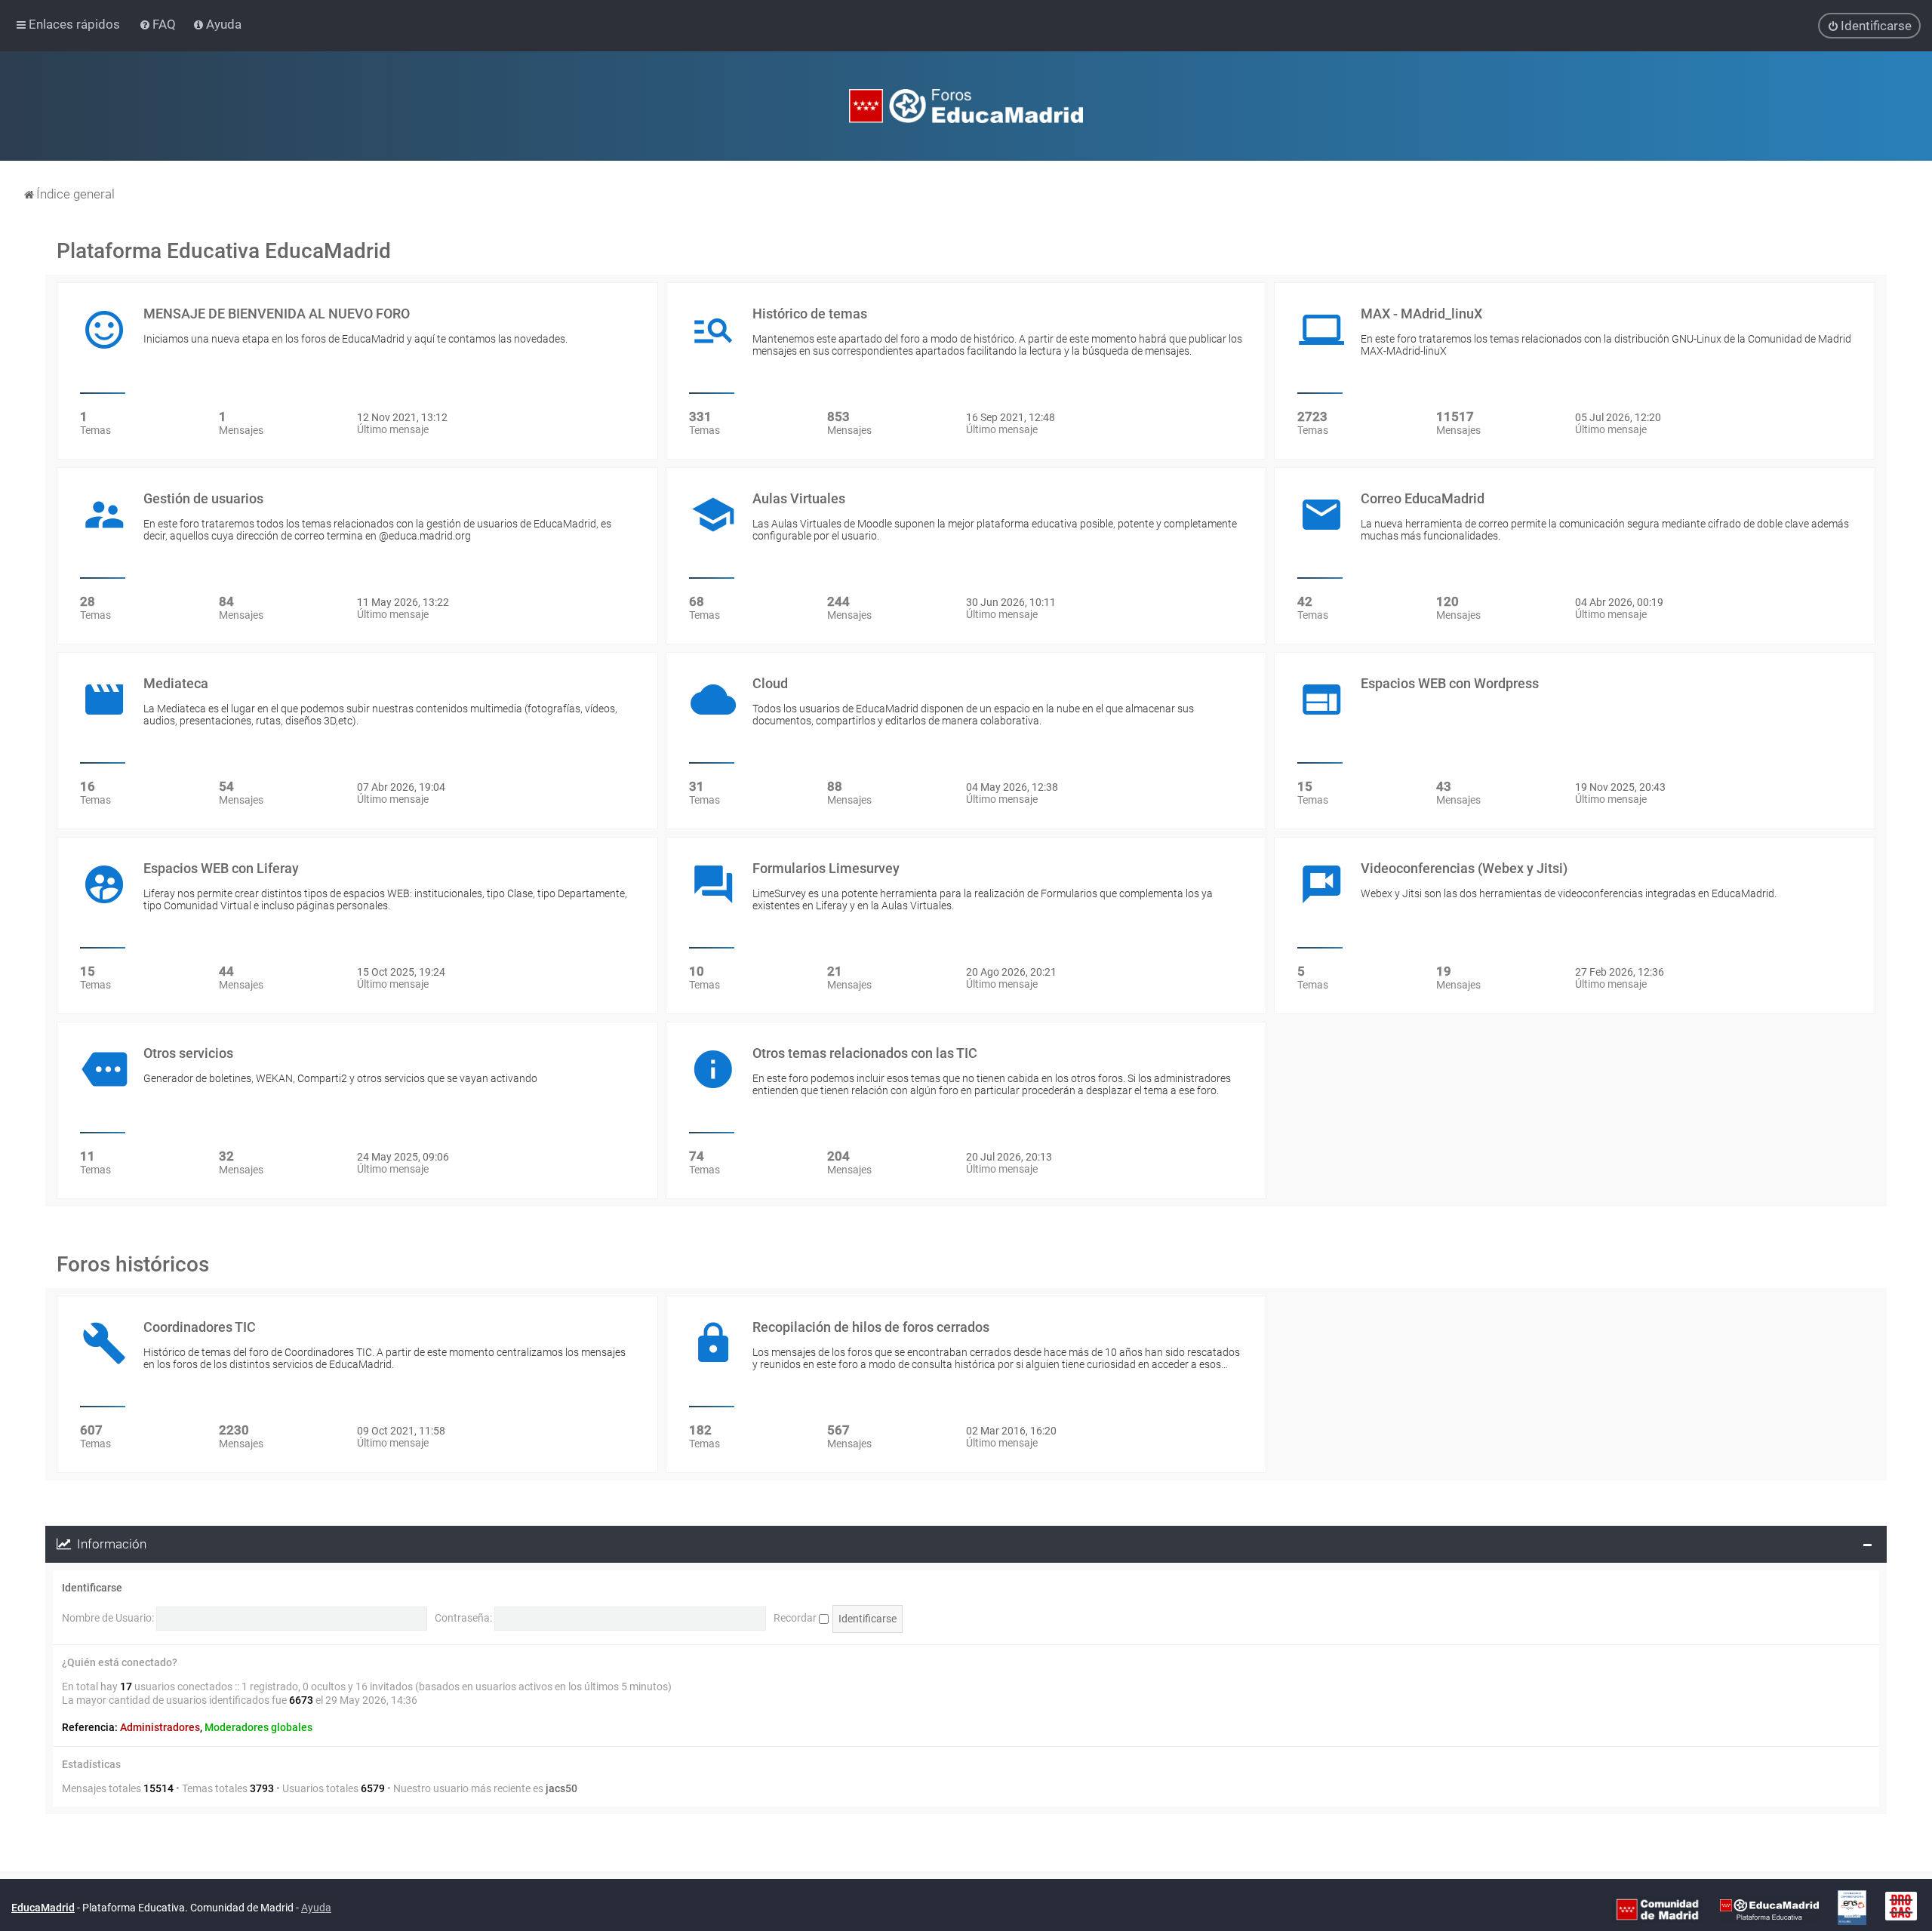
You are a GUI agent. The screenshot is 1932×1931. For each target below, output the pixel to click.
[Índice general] (966, 106)
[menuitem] (159, 24)
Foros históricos (133, 1264)
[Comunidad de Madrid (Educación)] (1657, 1908)
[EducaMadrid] (1769, 1908)
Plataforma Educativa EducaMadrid (224, 251)
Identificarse (92, 1588)
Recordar (796, 1618)
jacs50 (561, 1788)
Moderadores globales (258, 1727)
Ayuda (316, 1908)
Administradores (160, 1727)
